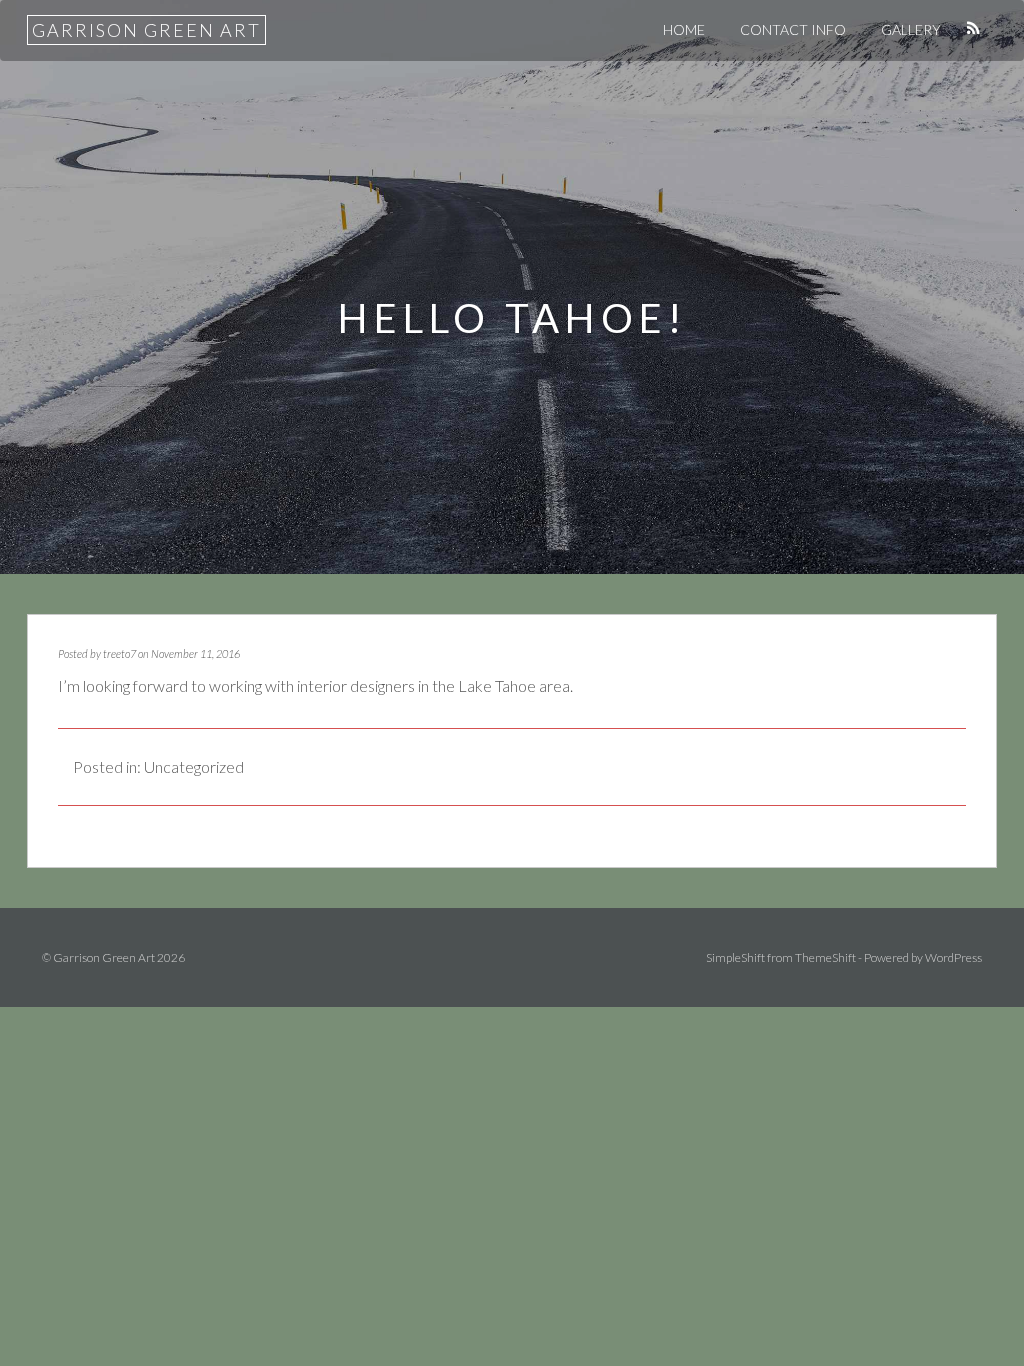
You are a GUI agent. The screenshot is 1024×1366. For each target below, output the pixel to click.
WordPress (953, 957)
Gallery (911, 29)
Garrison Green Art (146, 30)
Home (684, 29)
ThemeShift (825, 957)
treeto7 (119, 653)
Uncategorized (194, 766)
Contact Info (793, 29)
